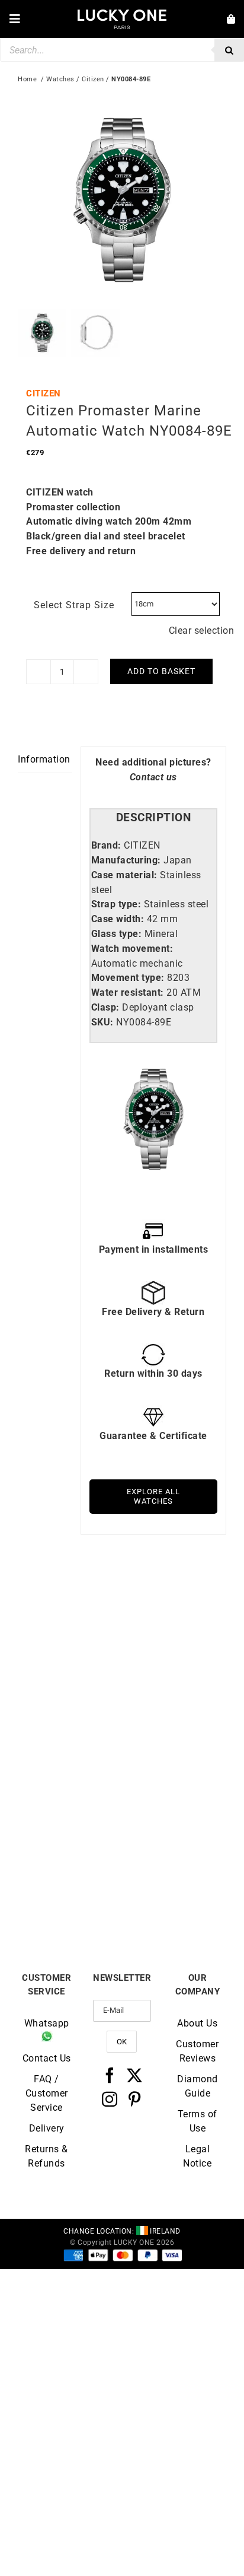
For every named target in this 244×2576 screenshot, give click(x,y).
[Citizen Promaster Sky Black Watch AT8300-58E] (174, 1606)
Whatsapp (47, 2023)
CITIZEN (44, 393)
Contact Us (47, 2058)
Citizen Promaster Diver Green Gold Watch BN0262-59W (174, 1892)
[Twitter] (135, 2075)
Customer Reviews (197, 2051)
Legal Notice (197, 2156)
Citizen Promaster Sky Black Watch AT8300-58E (174, 1723)
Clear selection (202, 630)
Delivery (47, 2128)
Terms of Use (198, 2121)
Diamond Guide (198, 2086)
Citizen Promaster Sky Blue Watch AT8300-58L (70, 1888)
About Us (197, 2023)
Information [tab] (44, 759)
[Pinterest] (135, 2099)
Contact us (153, 777)
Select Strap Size (74, 605)
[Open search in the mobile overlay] (122, 50)
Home (27, 79)
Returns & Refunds (46, 2156)
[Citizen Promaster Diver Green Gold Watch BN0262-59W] (174, 1776)
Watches (60, 79)
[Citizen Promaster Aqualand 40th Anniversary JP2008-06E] (70, 1606)
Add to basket (161, 671)
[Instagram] (110, 2099)
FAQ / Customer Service (47, 2093)
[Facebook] (110, 2075)
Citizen (93, 79)
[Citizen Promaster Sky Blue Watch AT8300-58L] (70, 1776)
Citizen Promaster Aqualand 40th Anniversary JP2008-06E (70, 1723)
